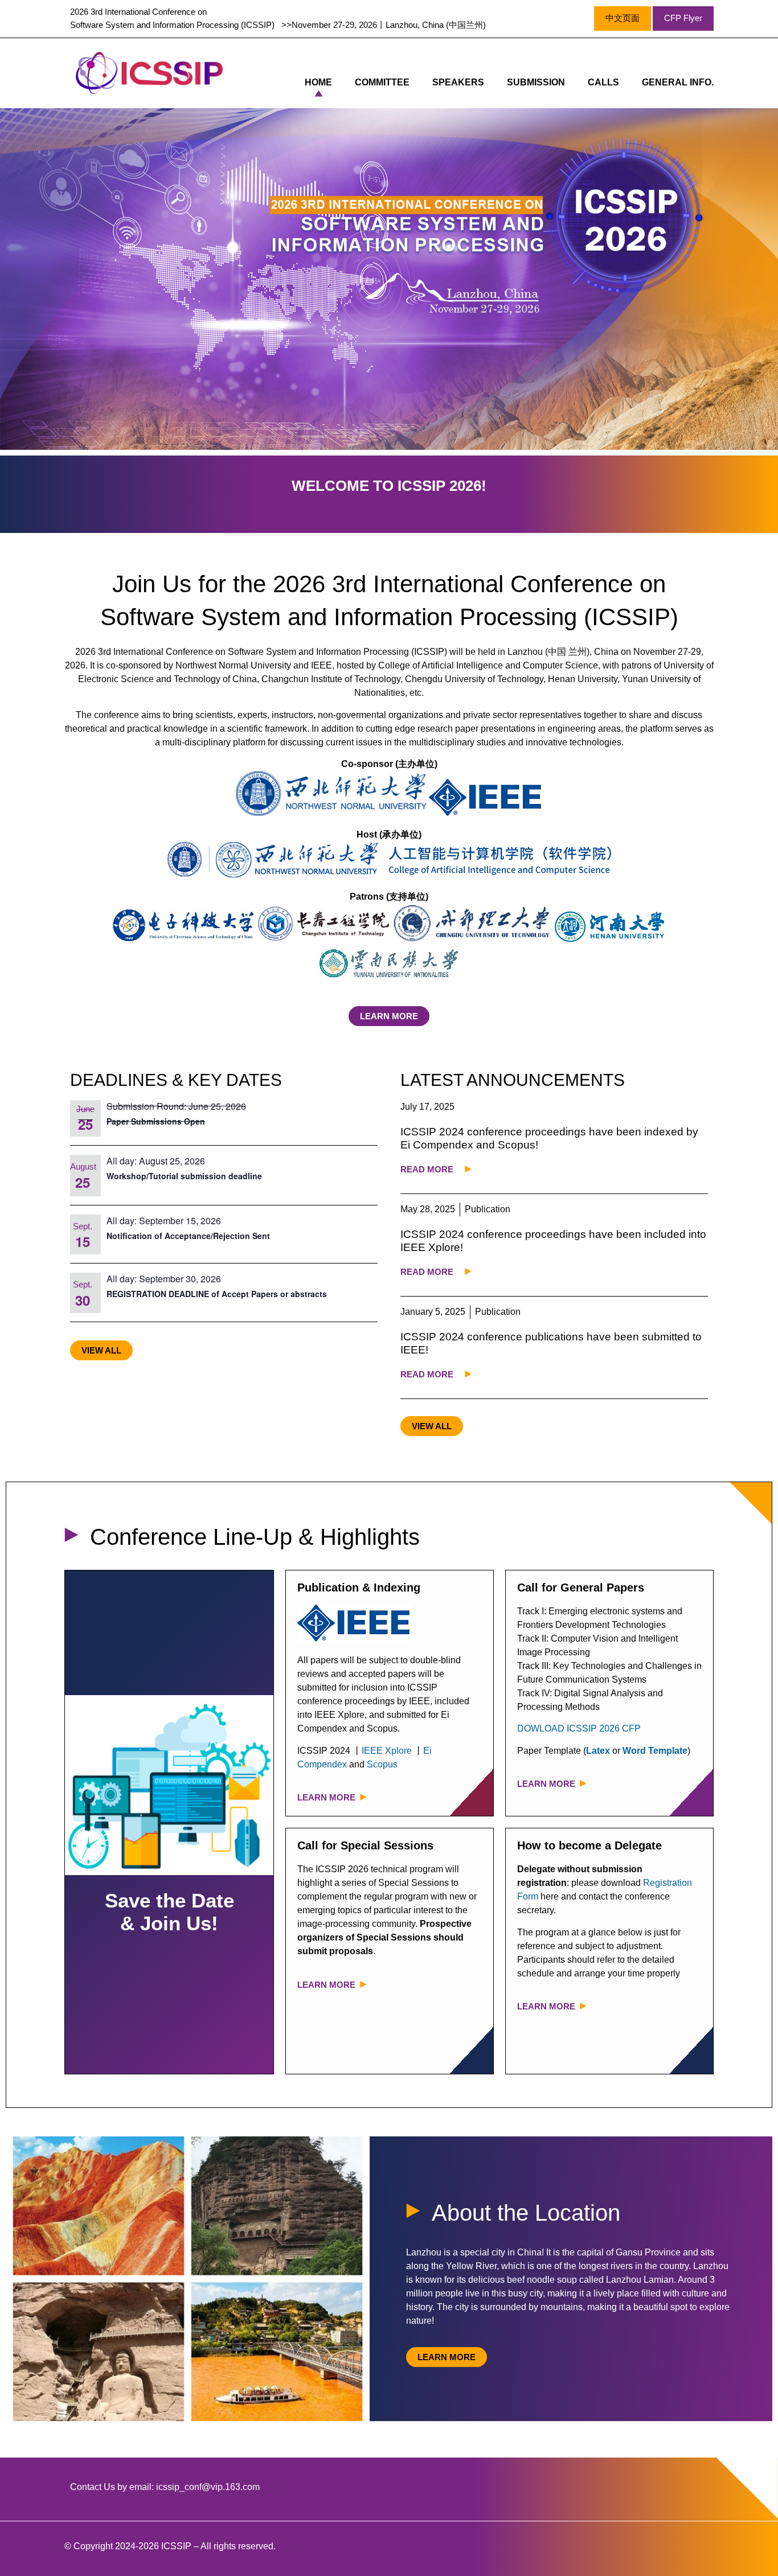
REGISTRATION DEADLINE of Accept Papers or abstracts (217, 1294)
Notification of (136, 1236)
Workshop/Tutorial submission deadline (184, 1176)
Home (318, 82)
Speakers (458, 82)
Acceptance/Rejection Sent (217, 1236)
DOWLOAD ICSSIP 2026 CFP (579, 1728)
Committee (382, 82)
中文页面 (623, 18)
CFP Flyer (683, 18)
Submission (536, 82)
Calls (603, 82)
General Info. (678, 82)
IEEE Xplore (387, 1751)
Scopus (382, 1764)
